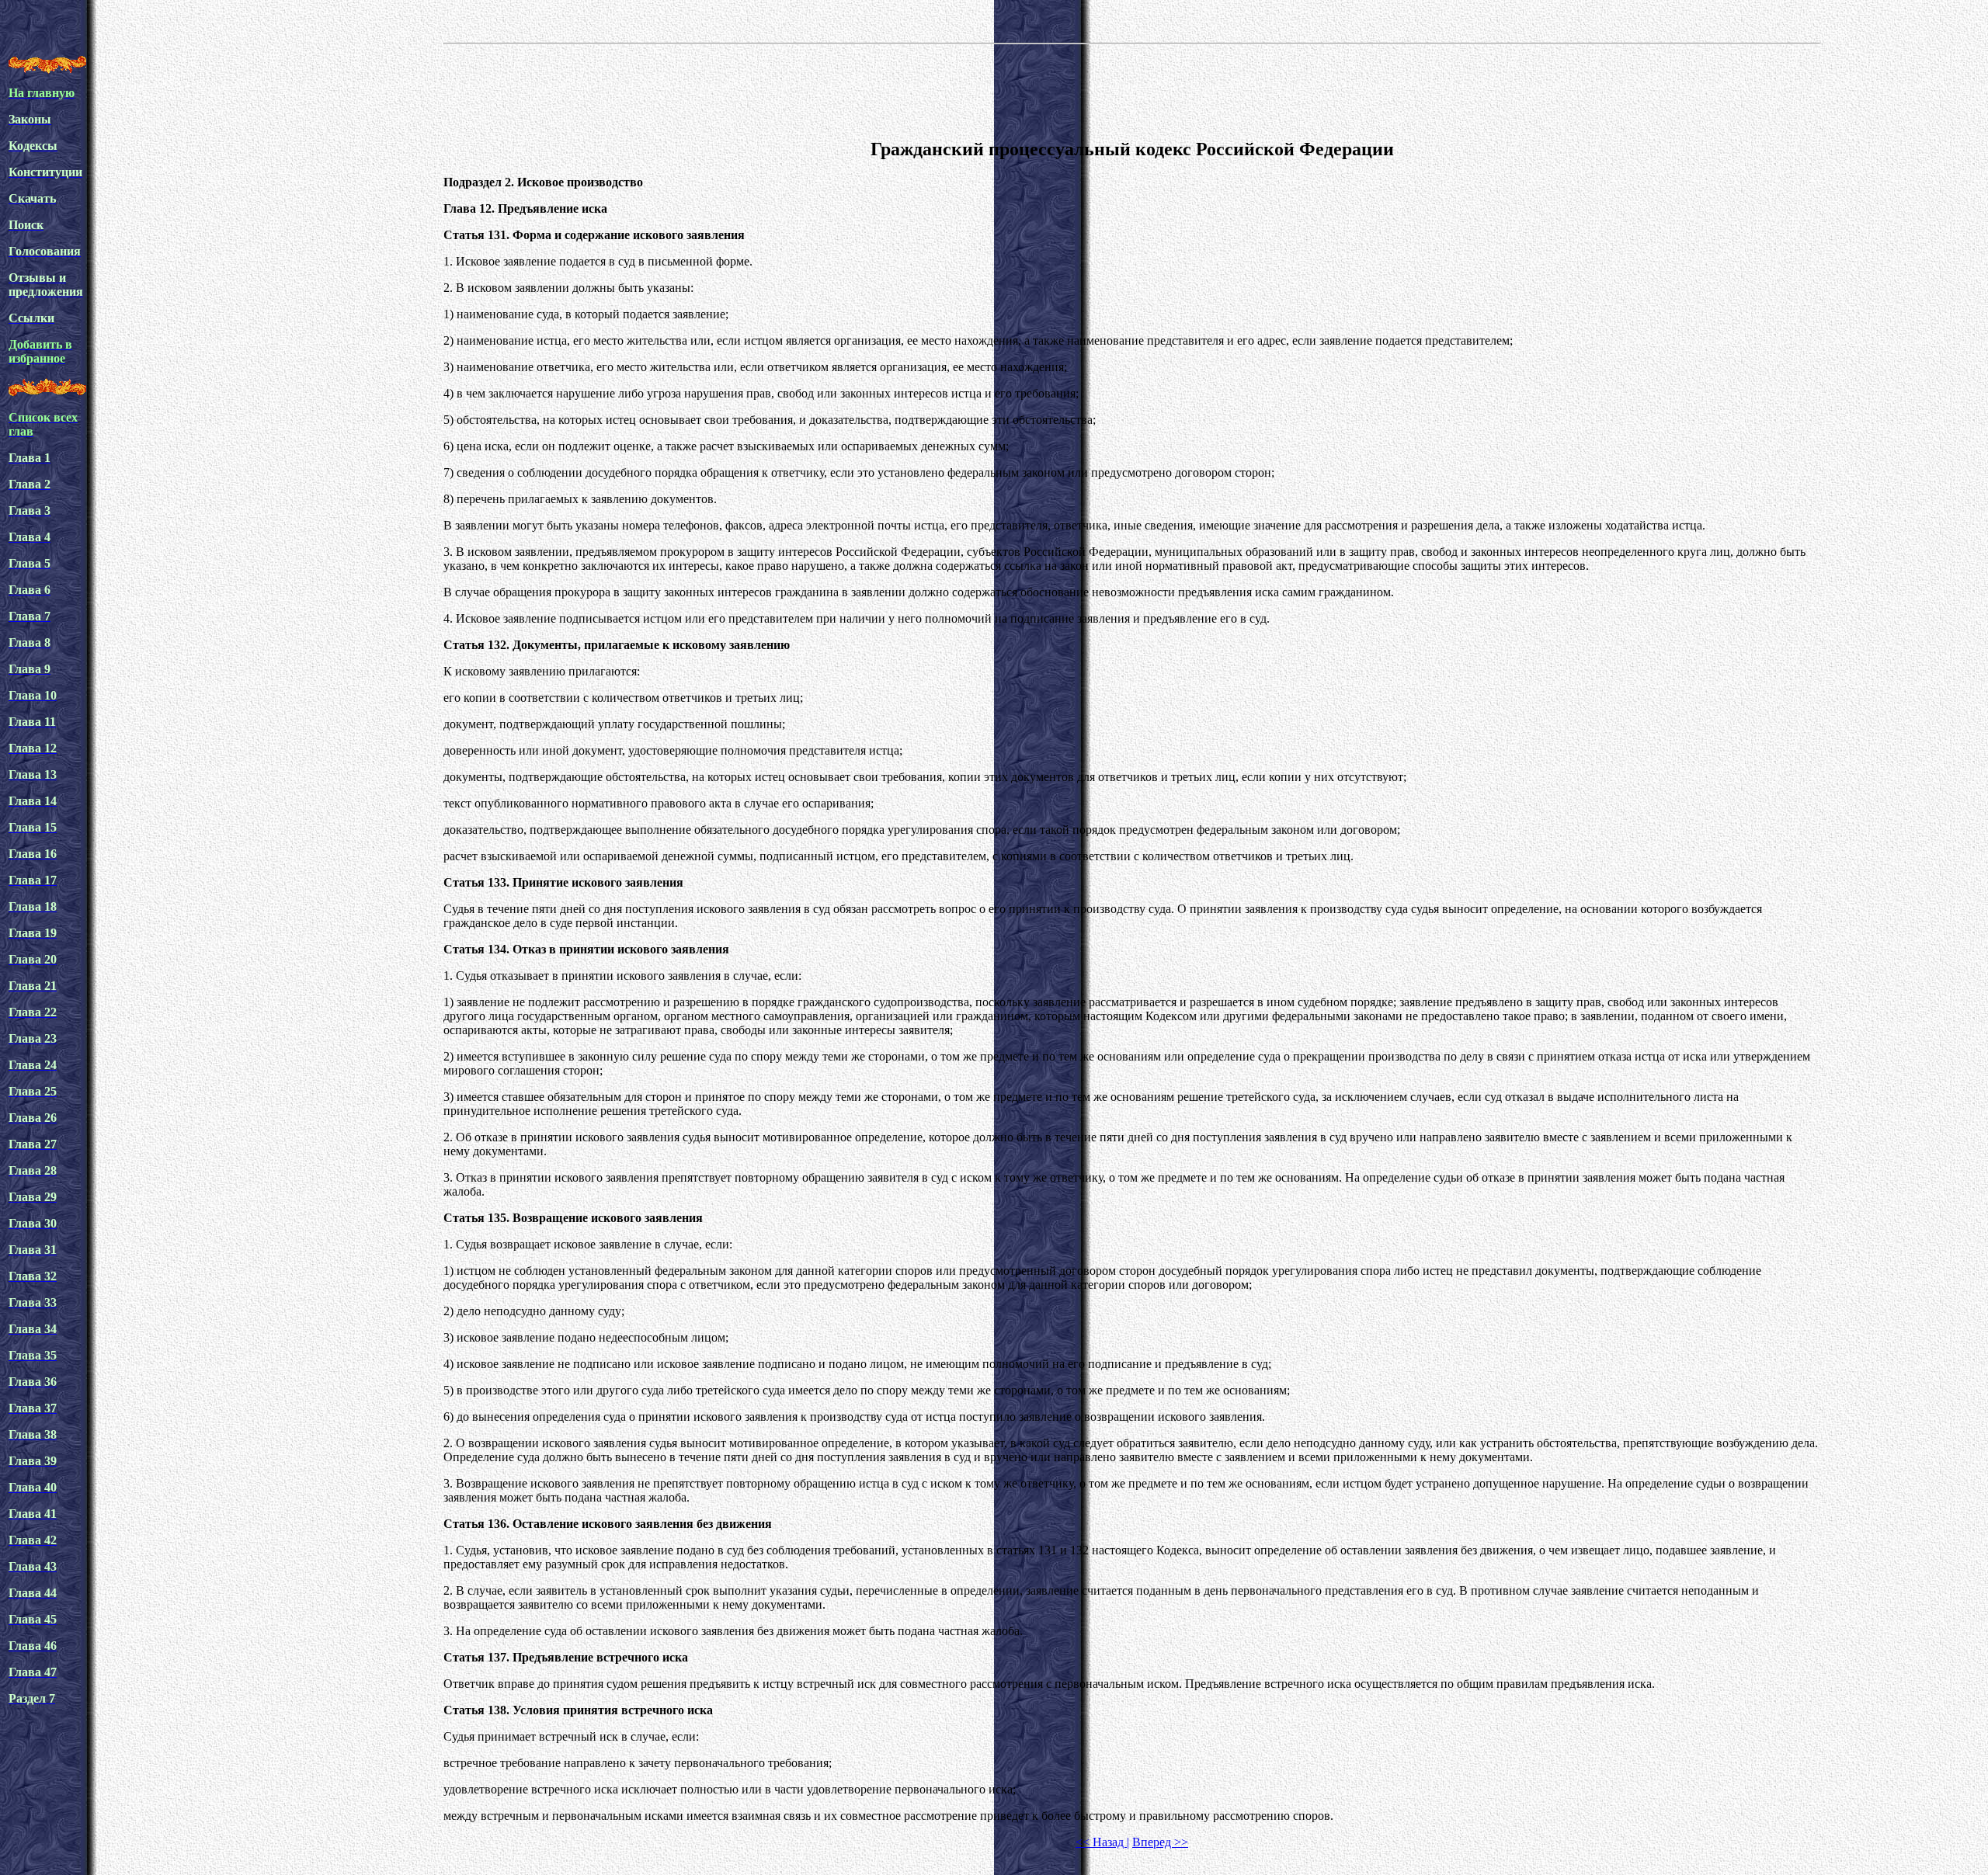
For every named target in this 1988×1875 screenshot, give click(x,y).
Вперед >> (1160, 1842)
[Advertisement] (1132, 89)
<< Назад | (1102, 1842)
